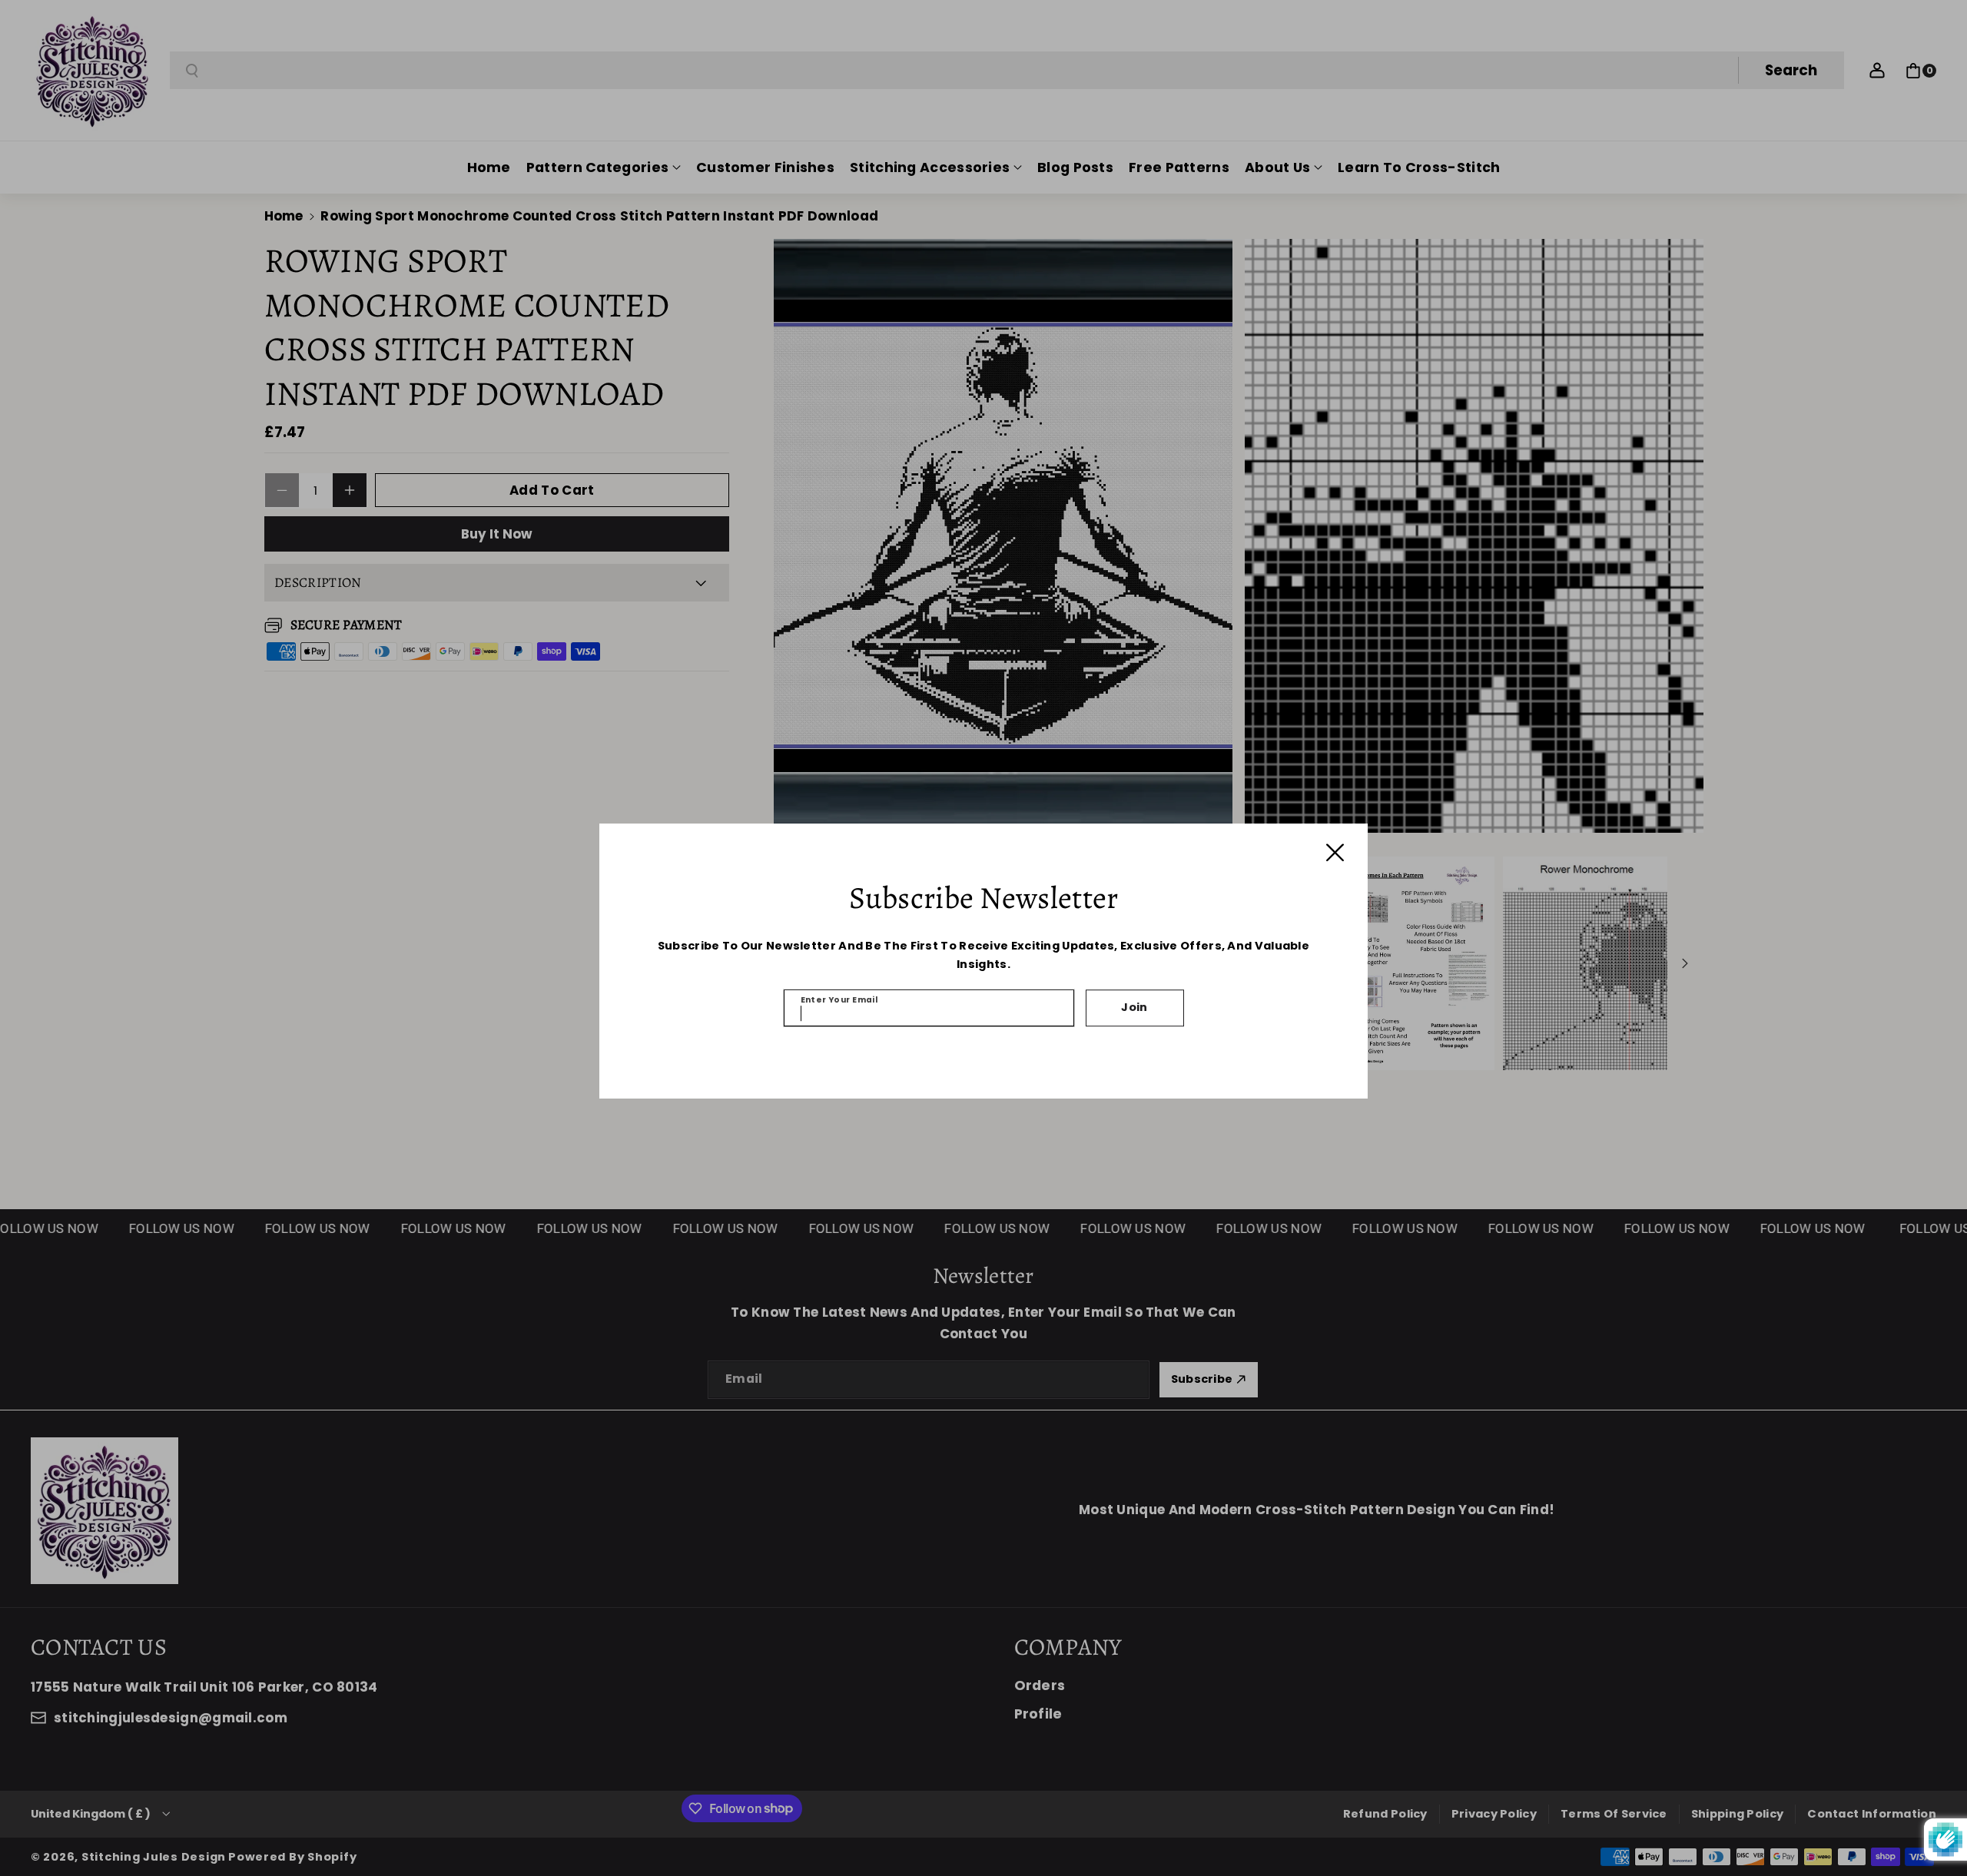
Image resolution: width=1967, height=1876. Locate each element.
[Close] (1335, 852)
